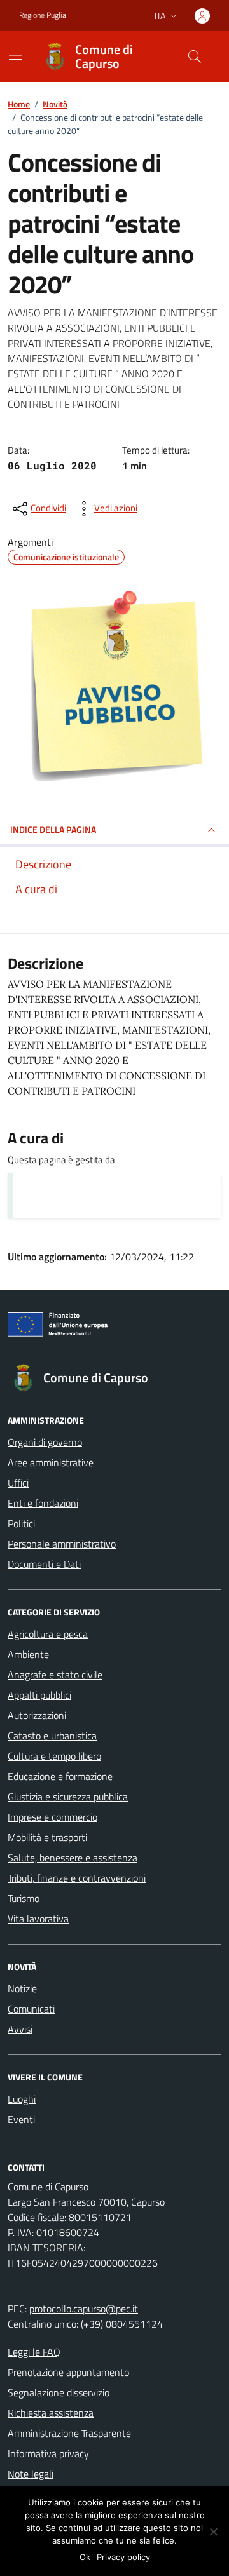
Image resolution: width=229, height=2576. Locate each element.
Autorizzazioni (37, 1715)
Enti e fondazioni (43, 1503)
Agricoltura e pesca (48, 1634)
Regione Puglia (43, 15)
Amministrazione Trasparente (69, 2433)
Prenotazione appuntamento (68, 2372)
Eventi (21, 2119)
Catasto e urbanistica (52, 1736)
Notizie (22, 1988)
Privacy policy (123, 2557)
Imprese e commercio (52, 1817)
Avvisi (20, 2029)
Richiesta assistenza (51, 2413)
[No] (213, 2532)
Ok (85, 2557)
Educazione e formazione (60, 1776)
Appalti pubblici (39, 1695)
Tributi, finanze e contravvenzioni (77, 1878)
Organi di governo (45, 1442)
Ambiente (28, 1654)
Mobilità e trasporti (47, 1837)
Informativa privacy (48, 2453)
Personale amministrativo (62, 1544)
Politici (21, 1523)
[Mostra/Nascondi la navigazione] (15, 55)
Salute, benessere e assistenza (73, 1858)
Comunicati (31, 2009)
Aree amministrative (51, 1462)
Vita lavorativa (38, 1919)
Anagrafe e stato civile (55, 1675)
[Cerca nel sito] (195, 57)
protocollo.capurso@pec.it (84, 2309)
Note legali (31, 2474)
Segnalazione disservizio (59, 2392)
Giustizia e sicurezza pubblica (68, 1797)
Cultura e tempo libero (54, 1756)
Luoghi (22, 2099)
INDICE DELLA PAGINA (53, 829)
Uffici (18, 1483)
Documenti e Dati (44, 1564)
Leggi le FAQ (34, 2352)
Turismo (24, 1898)
